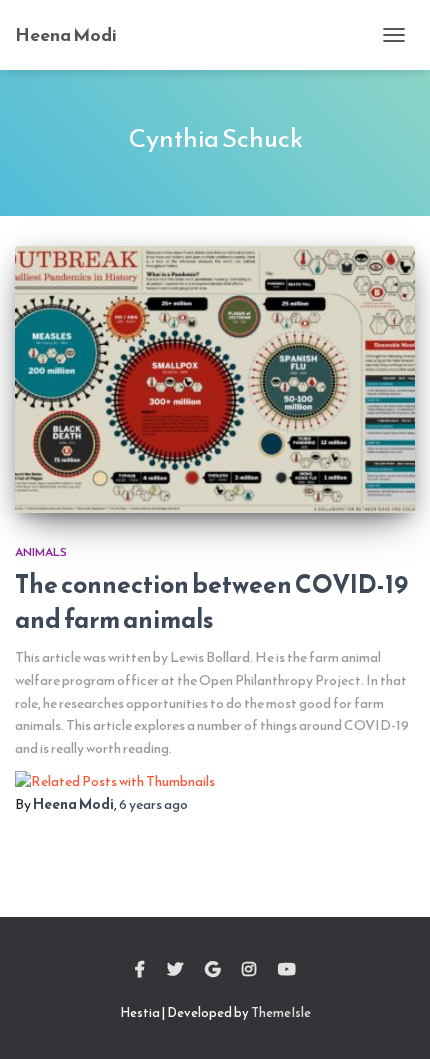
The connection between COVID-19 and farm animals (211, 601)
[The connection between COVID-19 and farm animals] (215, 379)
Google (212, 970)
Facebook (140, 970)
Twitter (175, 970)
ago (153, 804)
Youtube (287, 970)
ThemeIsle (281, 1012)
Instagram (249, 970)
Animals (41, 552)
